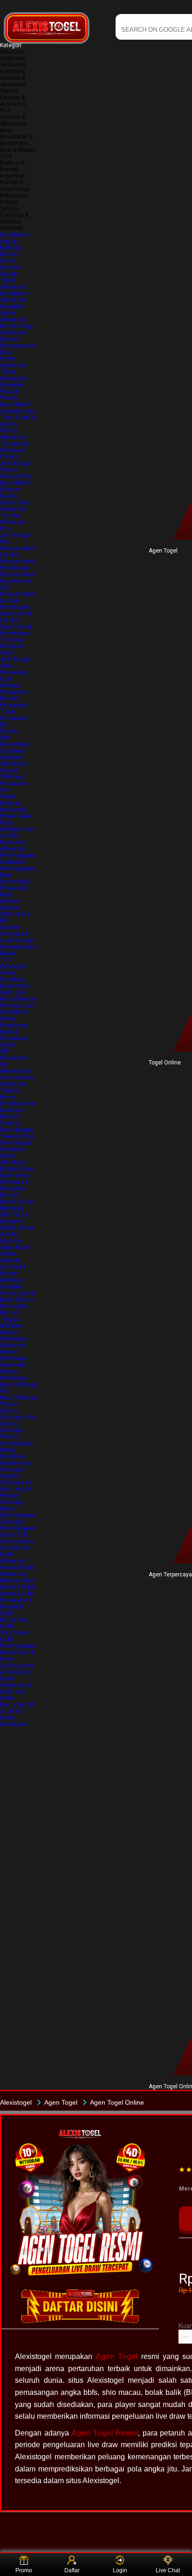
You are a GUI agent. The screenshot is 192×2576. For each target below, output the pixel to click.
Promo (24, 2570)
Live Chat (168, 2570)
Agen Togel (117, 2356)
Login (120, 2570)
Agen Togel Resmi (104, 2433)
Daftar (72, 2570)
